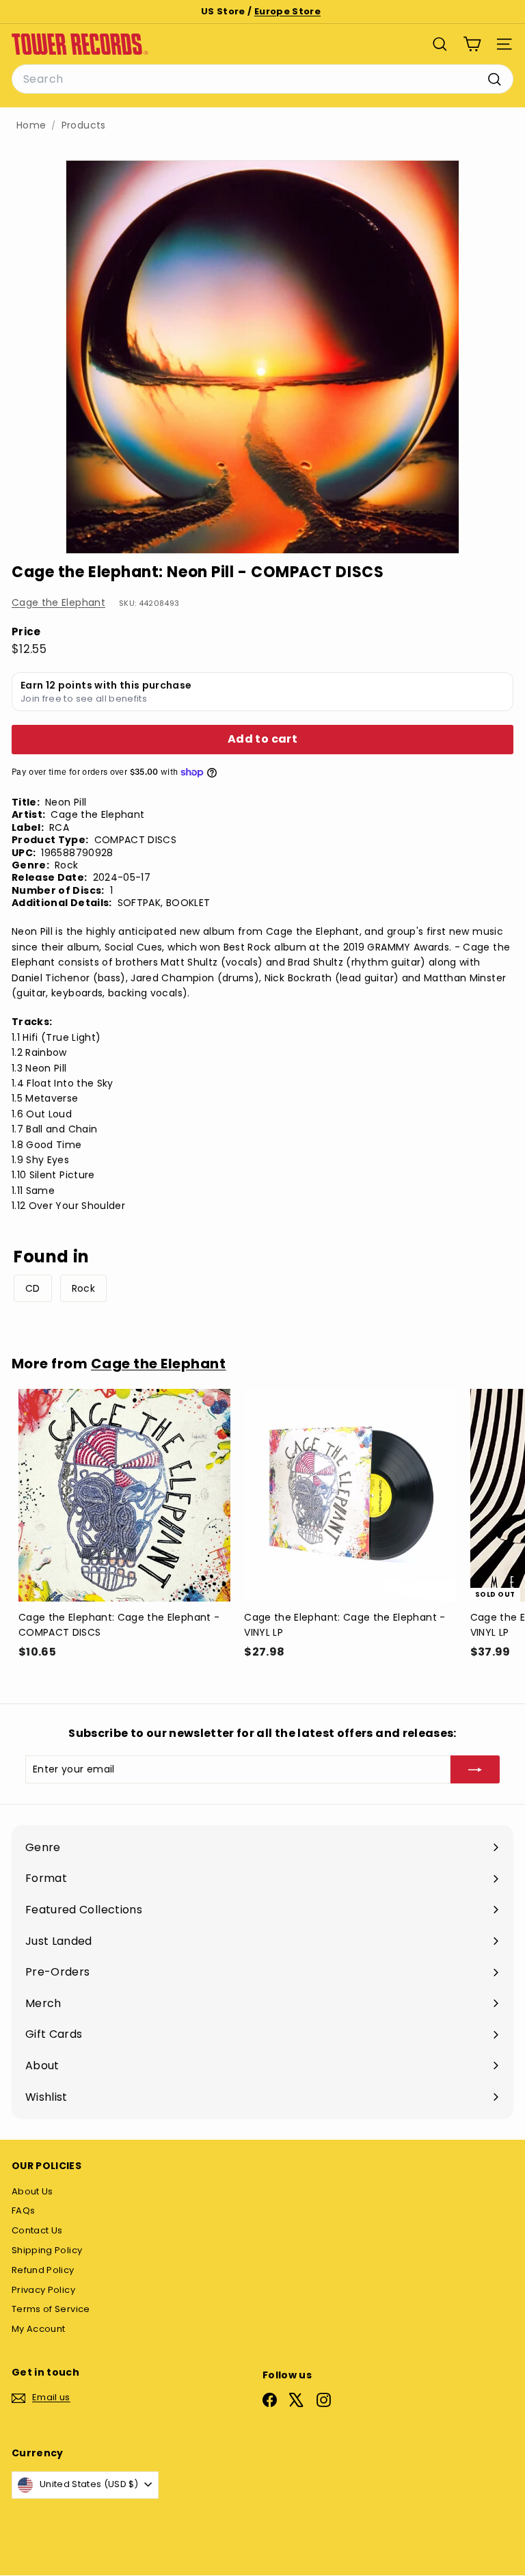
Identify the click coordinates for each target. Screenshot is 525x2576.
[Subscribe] (475, 1769)
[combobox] (262, 79)
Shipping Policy (47, 2250)
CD (33, 1288)
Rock (83, 1288)
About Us (32, 2191)
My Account (39, 2329)
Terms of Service (51, 2309)
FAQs (23, 2210)
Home (31, 125)
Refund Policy (43, 2270)
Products (84, 125)
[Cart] (472, 44)
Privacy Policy (43, 2290)
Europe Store (287, 11)
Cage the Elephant (58, 602)
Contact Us (37, 2230)
